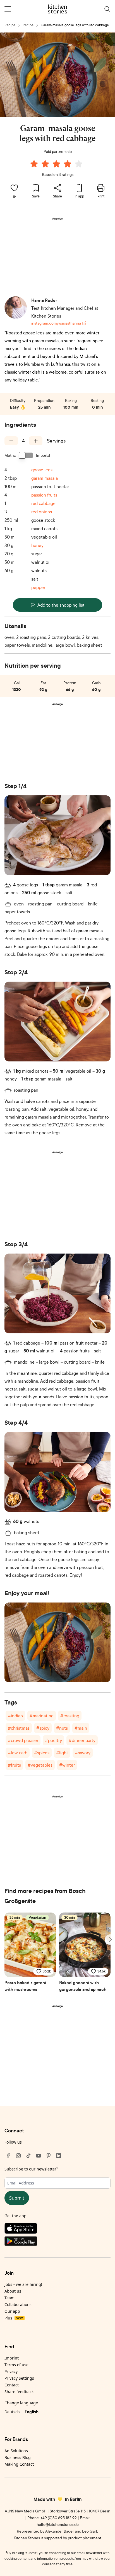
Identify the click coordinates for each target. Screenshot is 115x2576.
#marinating (42, 1716)
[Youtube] (39, 2156)
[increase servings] (36, 441)
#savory (83, 1753)
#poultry (53, 1740)
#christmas (19, 1728)
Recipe (10, 25)
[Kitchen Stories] (58, 9)
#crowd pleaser (23, 1740)
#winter (67, 1765)
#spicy (43, 1728)
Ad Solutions (16, 2451)
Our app (12, 2311)
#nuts (62, 1728)
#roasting (70, 1716)
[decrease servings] (11, 441)
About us (13, 2291)
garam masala (45, 478)
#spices (42, 1753)
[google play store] (57, 2242)
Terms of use (16, 2365)
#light (62, 1753)
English (32, 2412)
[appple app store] (57, 2230)
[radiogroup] (57, 165)
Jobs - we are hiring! (23, 2284)
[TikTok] (28, 2156)
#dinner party (82, 1740)
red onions (42, 512)
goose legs (42, 470)
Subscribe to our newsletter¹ (31, 2169)
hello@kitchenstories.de (58, 2524)
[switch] (26, 455)
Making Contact (19, 2464)
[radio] (34, 164)
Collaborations (18, 2304)
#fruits (14, 1765)
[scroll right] (110, 1939)
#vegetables (40, 1765)
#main (81, 1728)
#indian (15, 1716)
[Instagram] (18, 2156)
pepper (38, 587)
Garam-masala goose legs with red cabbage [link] (75, 25)
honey (37, 545)
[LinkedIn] (59, 2156)
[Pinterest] (49, 2156)
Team (9, 2298)
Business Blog (18, 2457)
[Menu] (8, 9)
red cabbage (43, 503)
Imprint (12, 2358)
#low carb (18, 1753)
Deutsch (12, 2412)
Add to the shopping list (61, 605)
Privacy (11, 2371)
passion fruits (44, 495)
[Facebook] (8, 2156)
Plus (14, 2318)
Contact (12, 2385)
